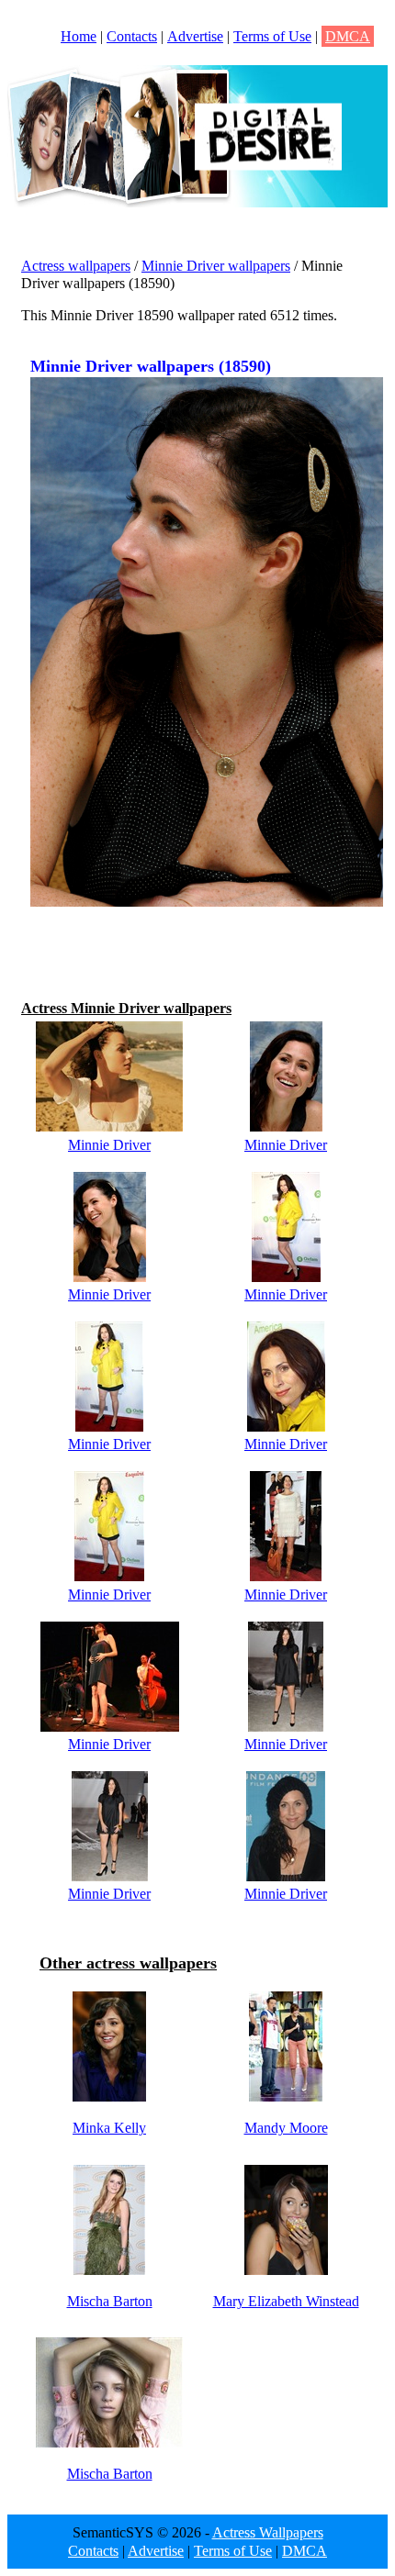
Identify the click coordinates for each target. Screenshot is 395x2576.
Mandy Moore (286, 2128)
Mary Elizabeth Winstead (286, 2301)
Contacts (132, 36)
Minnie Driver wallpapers (216, 266)
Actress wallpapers (76, 266)
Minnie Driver (109, 1145)
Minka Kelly (109, 2128)
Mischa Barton (110, 2301)
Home (79, 36)
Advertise (195, 36)
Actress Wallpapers (268, 2532)
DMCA (348, 36)
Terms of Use (272, 36)
